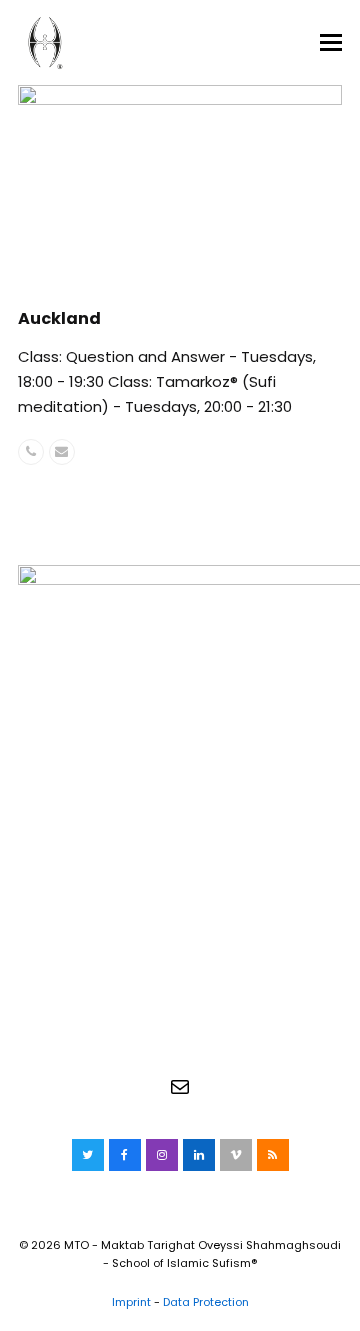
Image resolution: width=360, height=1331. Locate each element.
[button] (331, 43)
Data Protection (206, 1302)
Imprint (131, 1302)
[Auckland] (180, 184)
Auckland (59, 318)
